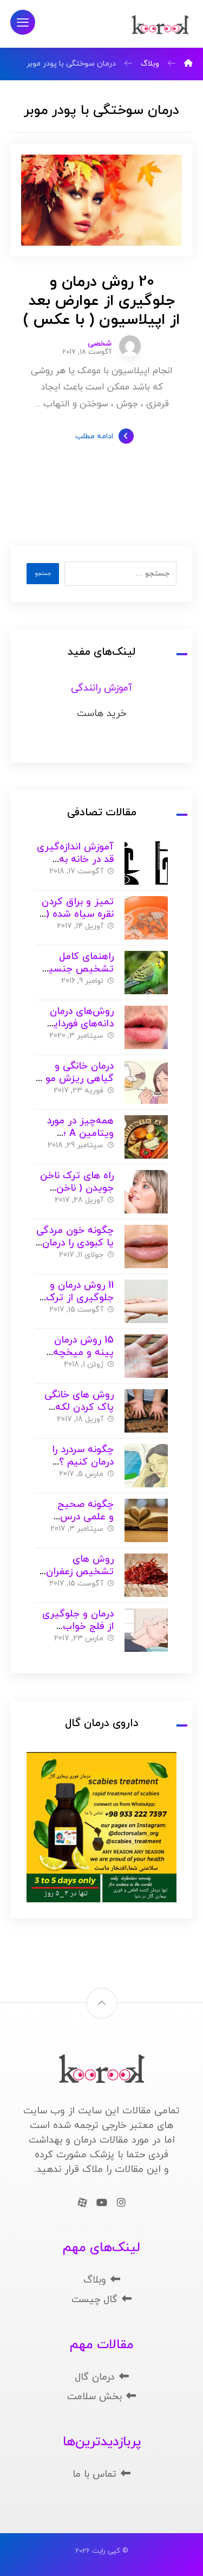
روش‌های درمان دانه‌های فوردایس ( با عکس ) (77, 1024)
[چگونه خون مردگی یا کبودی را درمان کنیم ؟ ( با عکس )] (146, 1247)
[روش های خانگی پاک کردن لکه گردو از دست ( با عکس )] (146, 1411)
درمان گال (95, 2377)
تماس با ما (94, 2474)
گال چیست (94, 2300)
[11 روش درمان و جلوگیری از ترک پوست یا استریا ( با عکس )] (146, 1301)
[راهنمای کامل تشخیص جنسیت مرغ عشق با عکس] (146, 973)
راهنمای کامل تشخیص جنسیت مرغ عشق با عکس (75, 969)
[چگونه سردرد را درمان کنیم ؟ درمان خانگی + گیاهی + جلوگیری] (146, 1466)
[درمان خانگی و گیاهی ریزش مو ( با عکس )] (146, 1082)
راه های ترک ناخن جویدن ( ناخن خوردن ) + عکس (77, 1188)
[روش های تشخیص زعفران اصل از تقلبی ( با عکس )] (146, 1575)
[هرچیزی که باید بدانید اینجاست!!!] (160, 25)
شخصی (100, 344)
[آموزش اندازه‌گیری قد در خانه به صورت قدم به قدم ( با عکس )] (146, 863)
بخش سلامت (94, 2397)
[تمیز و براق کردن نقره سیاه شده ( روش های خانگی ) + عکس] (146, 918)
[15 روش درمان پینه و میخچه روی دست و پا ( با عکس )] (146, 1356)
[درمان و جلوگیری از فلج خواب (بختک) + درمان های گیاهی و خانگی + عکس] (146, 1630)
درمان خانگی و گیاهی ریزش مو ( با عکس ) (76, 1078)
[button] (23, 22)
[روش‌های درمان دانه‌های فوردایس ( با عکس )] (146, 1027)
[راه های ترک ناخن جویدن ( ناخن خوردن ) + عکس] (146, 1192)
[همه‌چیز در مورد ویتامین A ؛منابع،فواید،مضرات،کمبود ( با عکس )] (146, 1137)
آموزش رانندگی (101, 688)
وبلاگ (95, 2280)
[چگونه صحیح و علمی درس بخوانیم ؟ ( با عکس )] (146, 1520)
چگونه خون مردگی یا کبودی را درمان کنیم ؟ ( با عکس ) (75, 1243)
